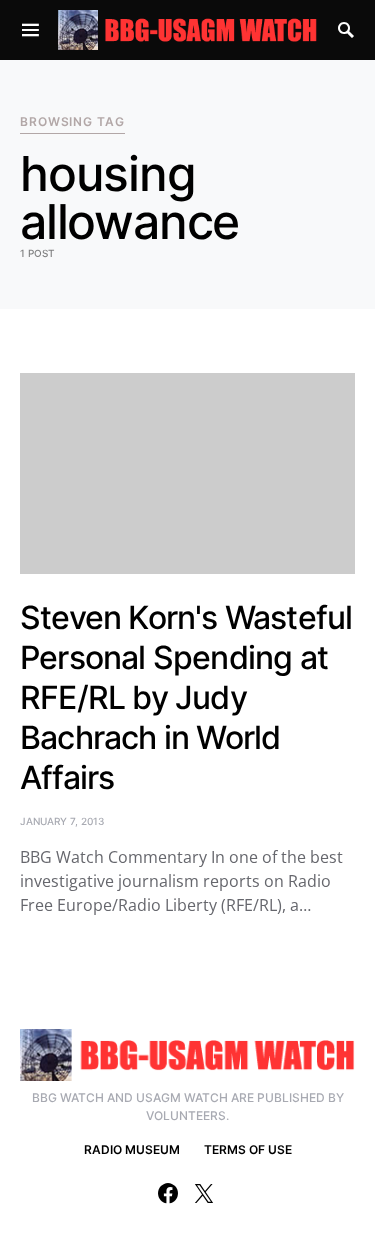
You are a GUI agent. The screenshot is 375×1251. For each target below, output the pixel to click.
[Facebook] (168, 1193)
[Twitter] (204, 1193)
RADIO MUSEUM (132, 1149)
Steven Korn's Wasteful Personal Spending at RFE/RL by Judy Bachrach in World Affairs (186, 697)
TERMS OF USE (248, 1149)
